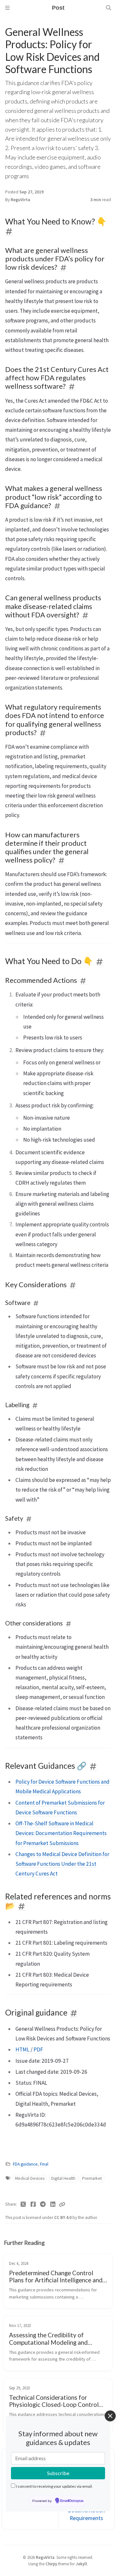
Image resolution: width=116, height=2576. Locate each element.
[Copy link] (62, 2204)
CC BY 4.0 (63, 2217)
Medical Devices (30, 2178)
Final (44, 2164)
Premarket (92, 2178)
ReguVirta (20, 200)
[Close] (110, 2416)
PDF (38, 2049)
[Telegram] (43, 2204)
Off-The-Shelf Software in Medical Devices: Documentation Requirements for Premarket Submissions (61, 1833)
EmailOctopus (72, 2501)
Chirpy (51, 2564)
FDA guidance (25, 2164)
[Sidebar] (7, 8)
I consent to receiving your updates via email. (54, 2486)
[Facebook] (33, 2204)
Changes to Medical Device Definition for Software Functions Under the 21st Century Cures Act (62, 1864)
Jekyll (81, 2564)
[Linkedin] (53, 2204)
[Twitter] (23, 2204)
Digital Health (63, 2178)
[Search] (109, 8)
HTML (23, 2049)
